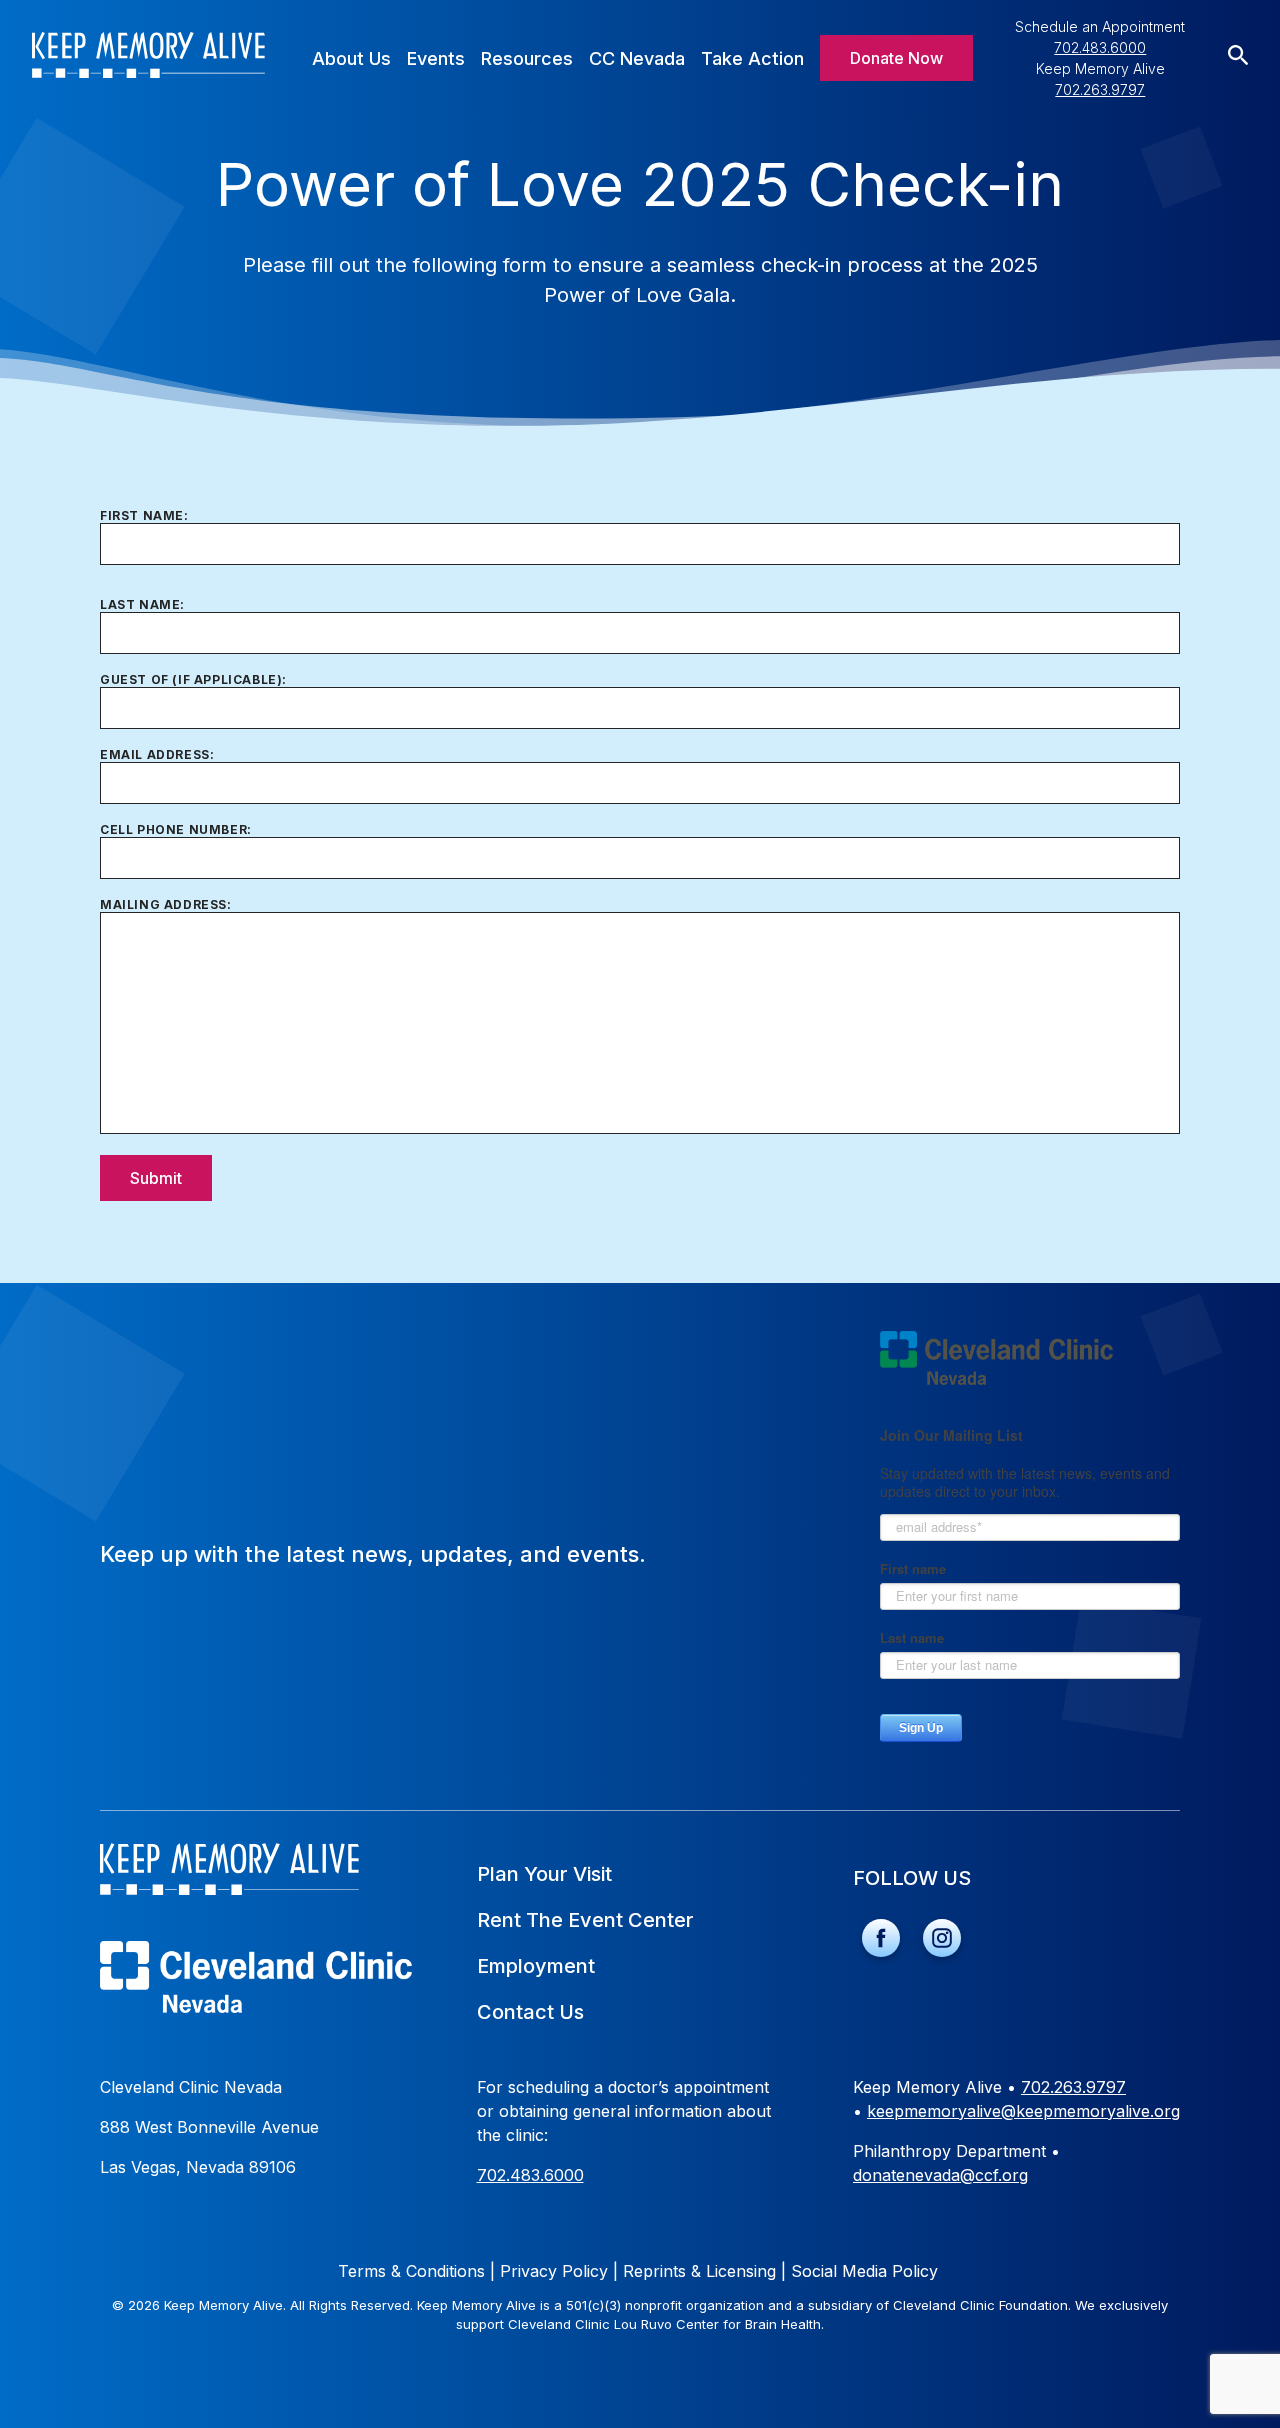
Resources (527, 58)
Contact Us (530, 2012)
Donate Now (896, 58)
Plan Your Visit (544, 1874)
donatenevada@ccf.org (940, 2175)
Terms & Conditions (416, 2271)
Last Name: (142, 604)
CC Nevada (637, 58)
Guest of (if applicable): (193, 679)
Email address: (157, 754)
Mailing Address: (166, 904)
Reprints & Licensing (704, 2271)
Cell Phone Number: (176, 829)
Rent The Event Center (585, 1920)
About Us (351, 58)
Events (436, 58)
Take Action (752, 58)
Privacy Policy (559, 2271)
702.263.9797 (1100, 89)
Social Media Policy (864, 2271)
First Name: (144, 515)
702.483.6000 (1100, 47)
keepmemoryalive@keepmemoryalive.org (1023, 2111)
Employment (536, 1966)
